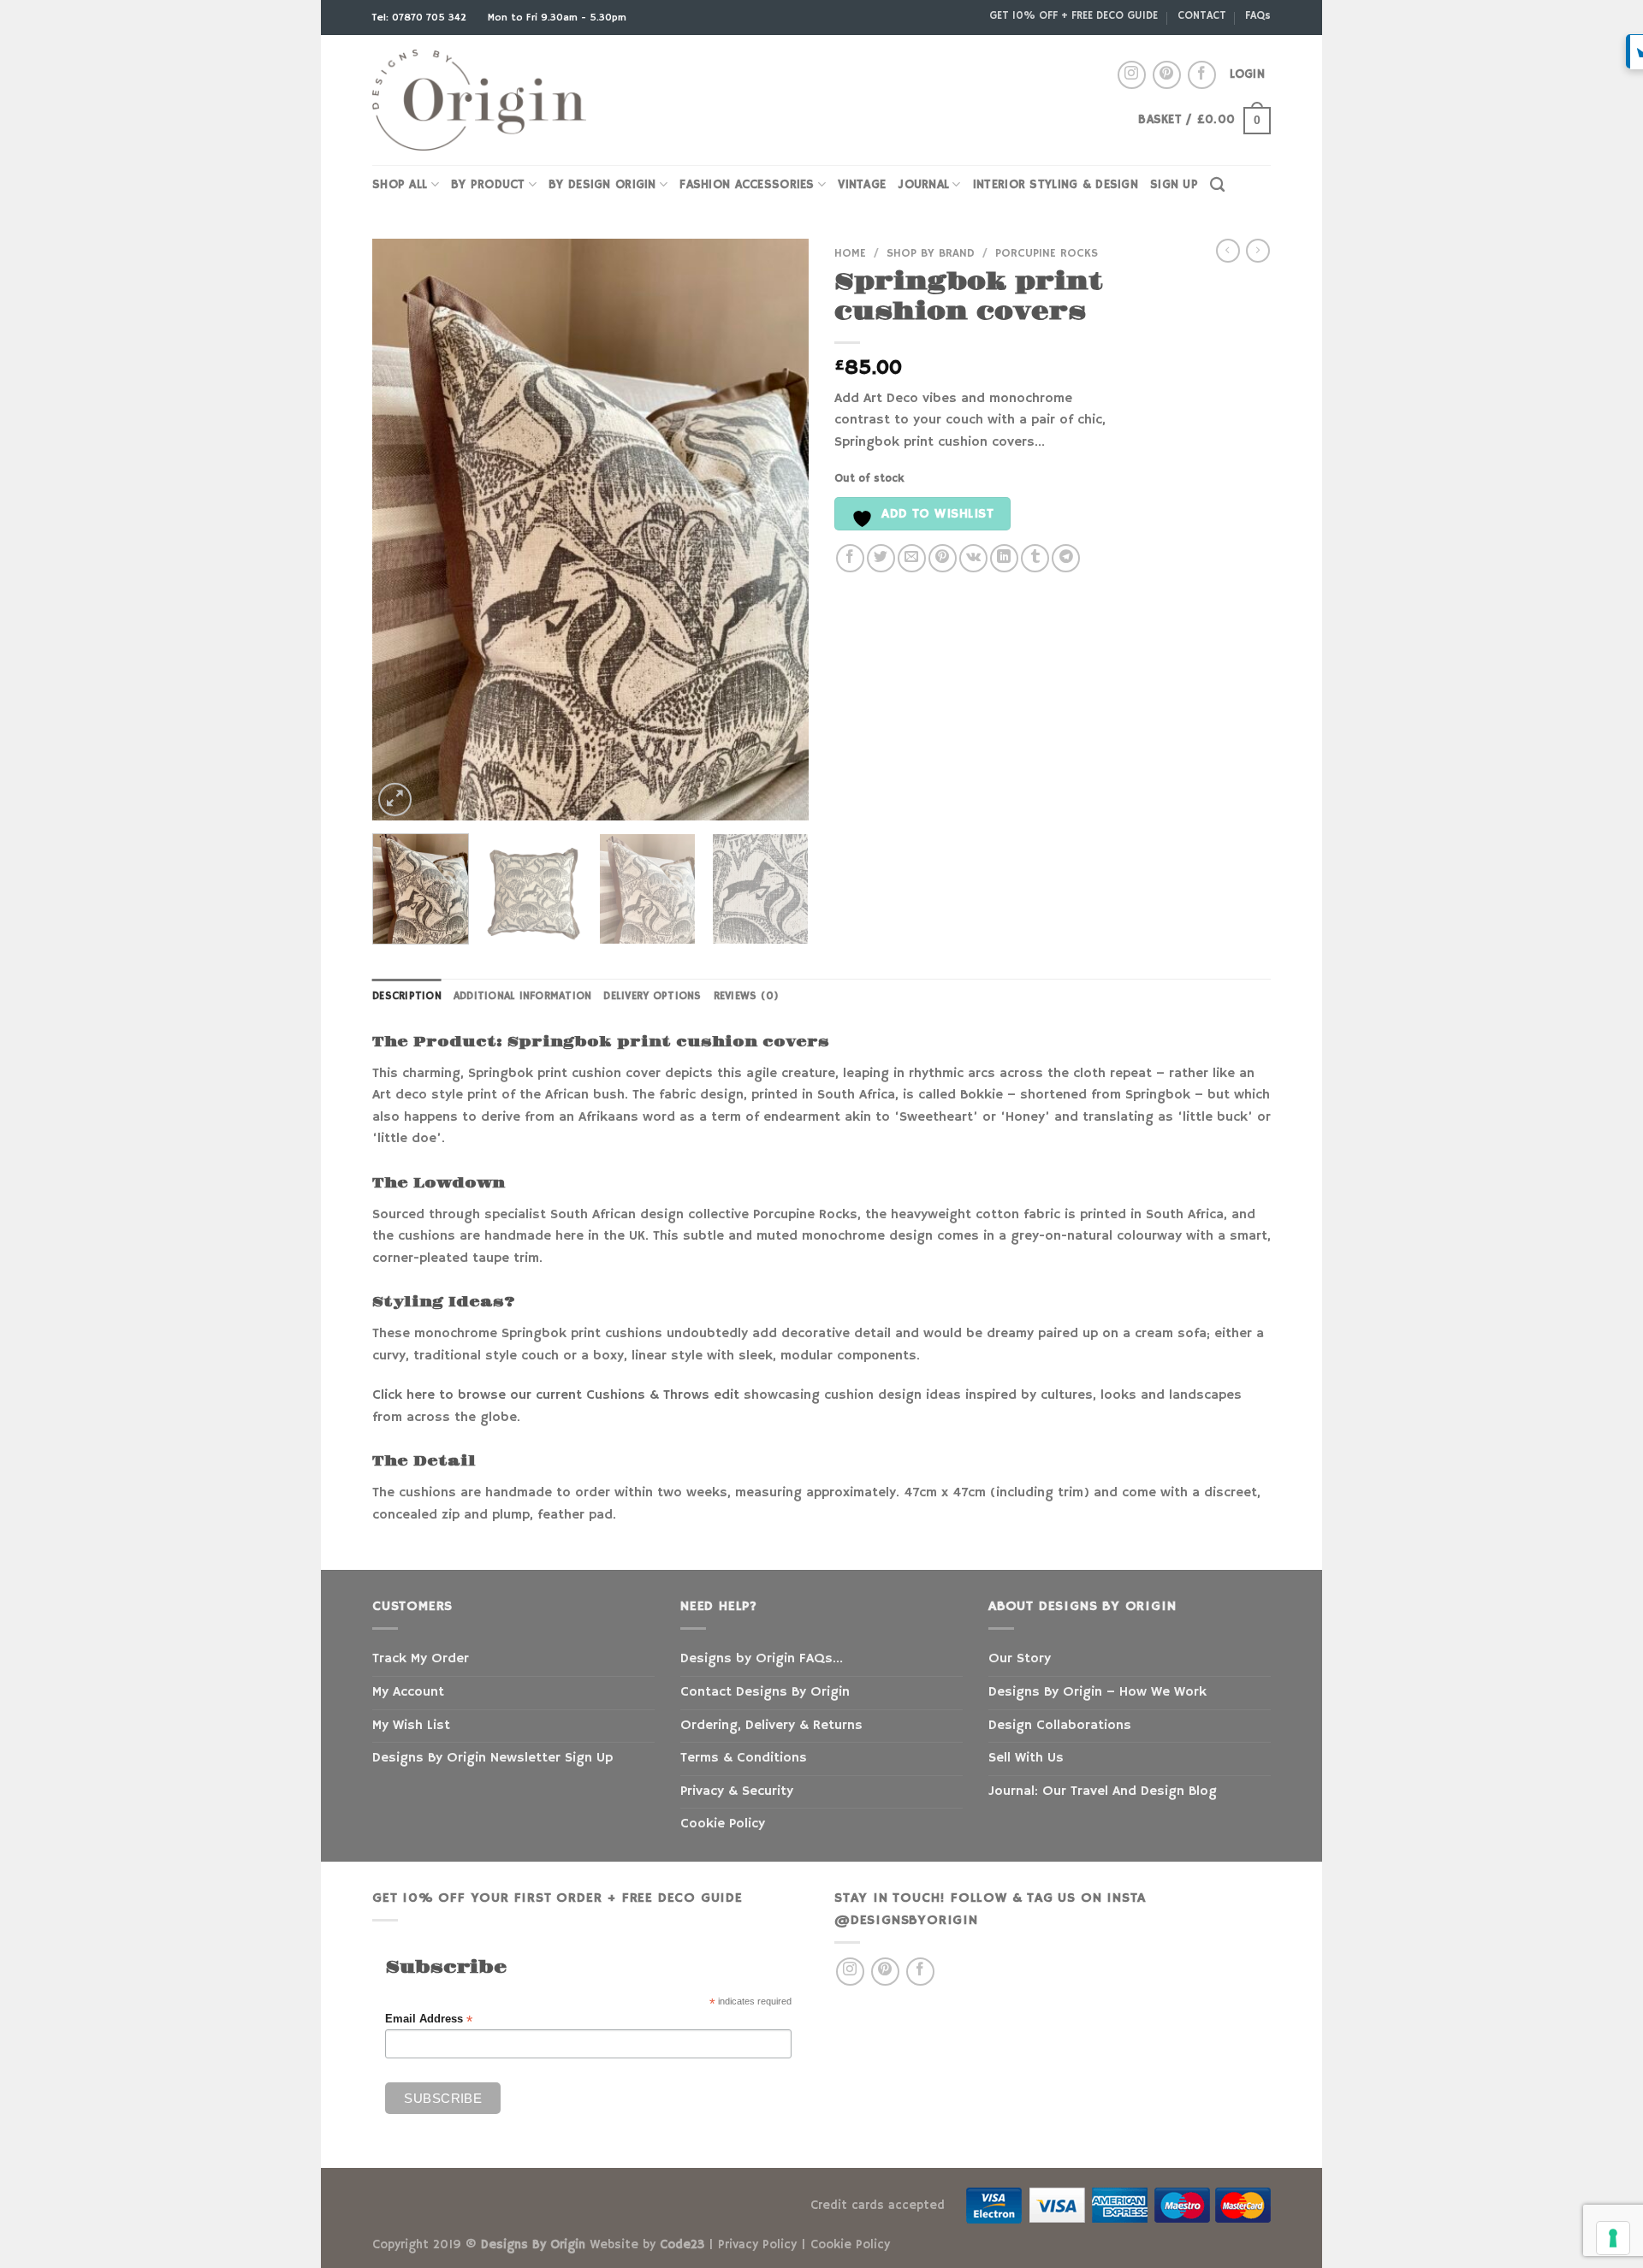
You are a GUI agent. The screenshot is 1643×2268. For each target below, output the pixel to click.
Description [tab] (407, 996)
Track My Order (421, 1659)
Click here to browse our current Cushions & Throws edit (556, 1395)
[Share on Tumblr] (1035, 558)
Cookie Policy (723, 1824)
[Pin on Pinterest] (943, 558)
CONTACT (1202, 15)
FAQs (1258, 15)
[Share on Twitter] (881, 558)
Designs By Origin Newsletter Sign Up (492, 1758)
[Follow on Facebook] (1202, 75)
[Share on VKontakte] (973, 558)
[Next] (779, 530)
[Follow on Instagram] (1132, 75)
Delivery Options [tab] (652, 996)
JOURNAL (923, 185)
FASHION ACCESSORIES (747, 185)
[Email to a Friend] (912, 558)
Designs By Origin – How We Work (1097, 1692)
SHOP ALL (400, 185)
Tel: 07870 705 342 (421, 18)
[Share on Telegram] (1066, 558)
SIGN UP (1174, 185)
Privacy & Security (737, 1791)
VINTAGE (862, 185)
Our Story (1020, 1659)
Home (850, 254)
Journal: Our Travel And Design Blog (1103, 1791)
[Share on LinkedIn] (1004, 558)
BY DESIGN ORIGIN (602, 185)
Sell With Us (1026, 1758)
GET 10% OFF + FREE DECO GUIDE (1074, 15)
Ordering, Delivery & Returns (771, 1726)
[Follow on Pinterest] (1167, 75)
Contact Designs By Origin (765, 1692)
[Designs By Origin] (479, 101)
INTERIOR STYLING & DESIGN (1056, 185)
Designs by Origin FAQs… (762, 1659)
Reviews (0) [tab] (747, 996)
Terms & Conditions (744, 1758)
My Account (408, 1692)
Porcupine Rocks (1047, 254)
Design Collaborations (1060, 1726)
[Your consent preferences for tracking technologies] (1613, 2238)
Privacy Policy (757, 2245)
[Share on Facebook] (850, 558)
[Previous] (402, 530)
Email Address (429, 2019)
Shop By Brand (931, 254)
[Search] (1217, 185)
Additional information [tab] (523, 996)
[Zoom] (395, 799)
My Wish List (411, 1726)
